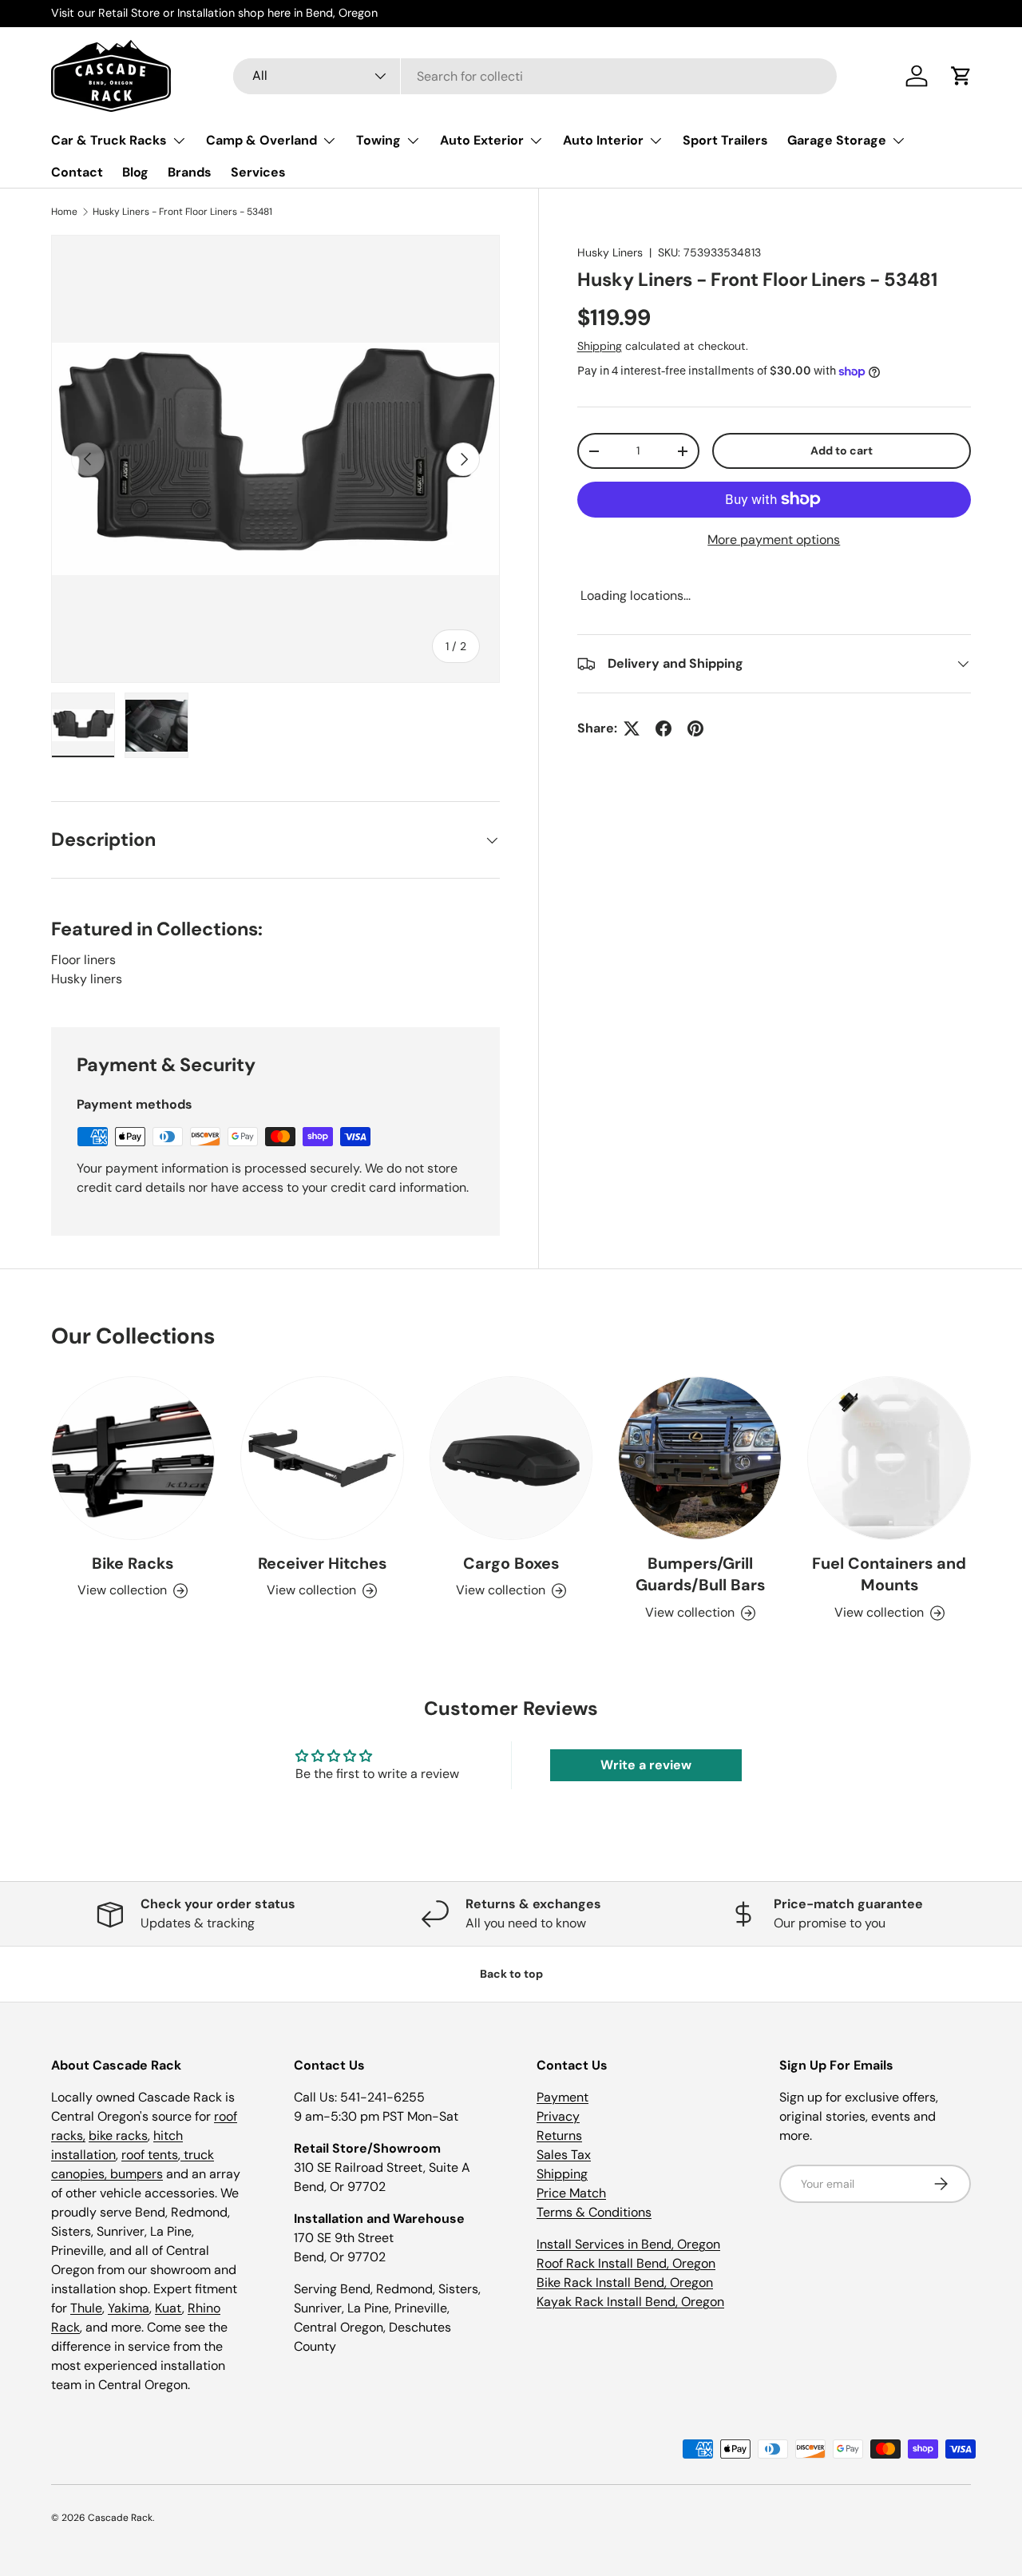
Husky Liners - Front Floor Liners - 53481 (182, 212)
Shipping (600, 346)
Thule (86, 2308)
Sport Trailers (725, 140)
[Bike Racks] (133, 1458)
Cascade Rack (120, 2518)
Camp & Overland (261, 140)
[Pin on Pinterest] (695, 728)
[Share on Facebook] (664, 728)
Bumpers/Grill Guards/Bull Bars (700, 1574)
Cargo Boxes (511, 1563)
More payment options (774, 540)
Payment (562, 2097)
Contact (77, 172)
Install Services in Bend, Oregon (628, 2244)
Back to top (511, 1974)
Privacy (558, 2116)
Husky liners (87, 979)
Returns (559, 2135)
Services (258, 172)
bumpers (137, 2174)
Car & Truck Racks (109, 140)
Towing (378, 140)
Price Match (571, 2193)
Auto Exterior (482, 140)
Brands (190, 172)
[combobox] (535, 76)
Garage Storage (837, 140)
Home (64, 212)
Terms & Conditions (594, 2212)
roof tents (150, 2155)
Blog (135, 172)
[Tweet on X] (632, 728)
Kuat (168, 2308)
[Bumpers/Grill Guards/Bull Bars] (700, 1458)
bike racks (118, 2135)
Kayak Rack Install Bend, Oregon (630, 2302)
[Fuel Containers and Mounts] (889, 1458)
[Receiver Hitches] (322, 1458)
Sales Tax (564, 2155)
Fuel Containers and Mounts (889, 1574)
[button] (961, 76)
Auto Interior (603, 140)
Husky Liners (610, 252)
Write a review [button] (646, 1765)
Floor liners (83, 960)
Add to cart (842, 451)
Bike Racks (133, 1563)
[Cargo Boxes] (511, 1458)
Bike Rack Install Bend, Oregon (625, 2282)
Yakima (129, 2308)
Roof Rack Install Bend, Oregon (626, 2263)
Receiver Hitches (322, 1563)
